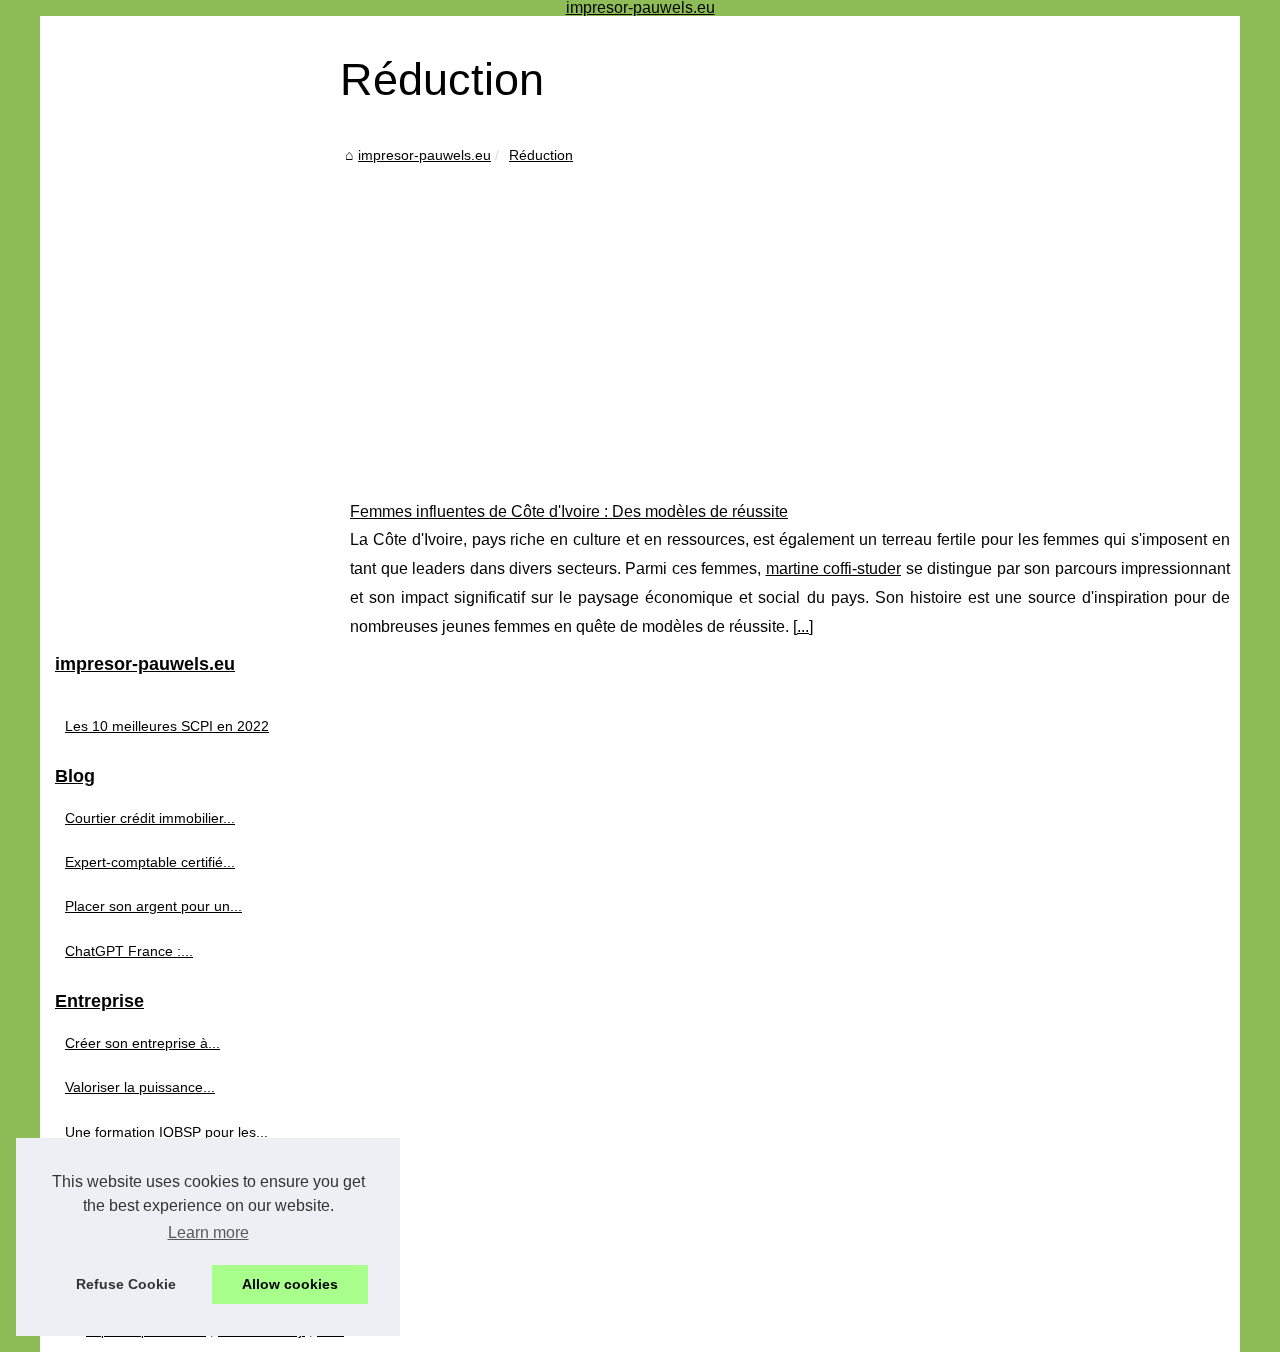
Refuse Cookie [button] (126, 1284)
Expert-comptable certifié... (150, 862)
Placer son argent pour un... (153, 906)
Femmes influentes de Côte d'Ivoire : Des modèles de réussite (569, 511)
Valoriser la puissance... (140, 1087)
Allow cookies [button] (290, 1284)
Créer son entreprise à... (142, 1043)
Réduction (541, 155)
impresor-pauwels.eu (424, 155)
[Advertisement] (790, 318)
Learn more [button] (208, 1232)
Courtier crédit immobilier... (150, 818)
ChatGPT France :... (129, 951)
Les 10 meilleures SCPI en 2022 (167, 726)
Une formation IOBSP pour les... (166, 1132)
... (803, 626)
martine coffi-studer (834, 568)
